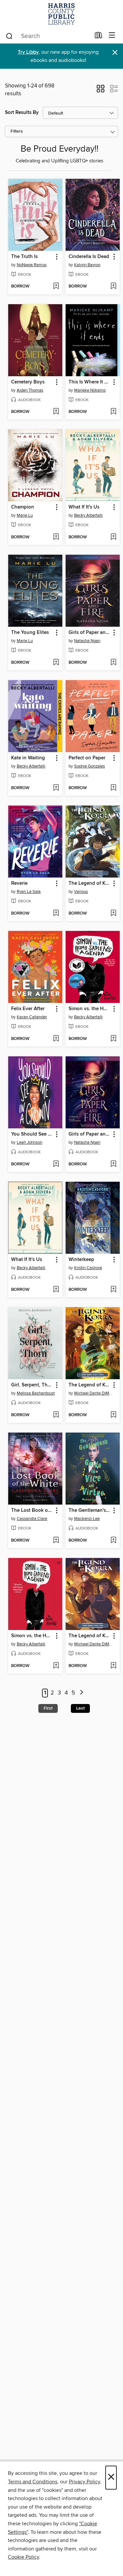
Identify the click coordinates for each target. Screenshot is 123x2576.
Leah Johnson (30, 1142)
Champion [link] (23, 507)
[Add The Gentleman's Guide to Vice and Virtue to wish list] (113, 1541)
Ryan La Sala (29, 892)
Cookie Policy (23, 2557)
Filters (17, 131)
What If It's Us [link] (84, 507)
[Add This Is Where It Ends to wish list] (113, 412)
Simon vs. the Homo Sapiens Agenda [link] (90, 1009)
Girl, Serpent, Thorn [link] (32, 1385)
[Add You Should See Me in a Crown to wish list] (56, 1164)
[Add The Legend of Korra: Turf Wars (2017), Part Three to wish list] (113, 1415)
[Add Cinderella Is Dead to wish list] (113, 287)
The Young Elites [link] (30, 633)
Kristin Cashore (88, 1268)
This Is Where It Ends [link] (90, 382)
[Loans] (99, 37)
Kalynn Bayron (87, 265)
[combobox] (48, 36)
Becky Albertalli (88, 515)
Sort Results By (22, 112)
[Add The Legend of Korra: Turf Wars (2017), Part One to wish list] (113, 914)
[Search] (9, 36)
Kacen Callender (32, 1017)
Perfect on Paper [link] (87, 758)
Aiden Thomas (30, 390)
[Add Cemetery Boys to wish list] (56, 412)
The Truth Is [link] (24, 257)
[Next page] (82, 1693)
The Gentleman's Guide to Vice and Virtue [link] (90, 1510)
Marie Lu (25, 515)
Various (81, 892)
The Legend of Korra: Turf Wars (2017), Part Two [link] (90, 1636)
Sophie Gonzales (90, 766)
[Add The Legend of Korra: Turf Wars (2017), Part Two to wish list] (113, 1666)
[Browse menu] (112, 36)
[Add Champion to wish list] (56, 537)
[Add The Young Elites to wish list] (56, 663)
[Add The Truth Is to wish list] (56, 287)
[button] (101, 91)
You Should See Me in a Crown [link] (32, 1134)
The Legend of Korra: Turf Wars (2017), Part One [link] (90, 883)
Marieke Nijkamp (90, 390)
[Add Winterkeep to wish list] (113, 1290)
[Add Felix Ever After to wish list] (56, 1039)
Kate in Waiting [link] (28, 758)
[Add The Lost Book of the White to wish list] (56, 1541)
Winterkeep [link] (81, 1260)
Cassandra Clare (32, 1519)
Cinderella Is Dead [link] (89, 257)
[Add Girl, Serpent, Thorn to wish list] (56, 1415)
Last (80, 1708)
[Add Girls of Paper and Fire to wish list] (113, 663)
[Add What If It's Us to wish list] (113, 537)
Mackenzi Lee (87, 1519)
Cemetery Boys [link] (28, 382)
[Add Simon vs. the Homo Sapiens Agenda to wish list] (113, 1039)
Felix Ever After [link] (28, 1009)
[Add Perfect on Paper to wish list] (113, 788)
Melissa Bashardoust (36, 1393)
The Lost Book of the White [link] (32, 1510)
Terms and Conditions (33, 2482)
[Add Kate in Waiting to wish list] (56, 788)
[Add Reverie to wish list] (56, 914)
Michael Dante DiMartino (93, 1393)
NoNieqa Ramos (32, 265)
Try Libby (28, 52)
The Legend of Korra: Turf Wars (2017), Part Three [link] (90, 1385)
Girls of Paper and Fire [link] (90, 633)
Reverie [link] (19, 883)
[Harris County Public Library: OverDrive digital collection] (61, 14)
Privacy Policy (84, 2482)
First (48, 1708)
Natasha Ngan (87, 641)
